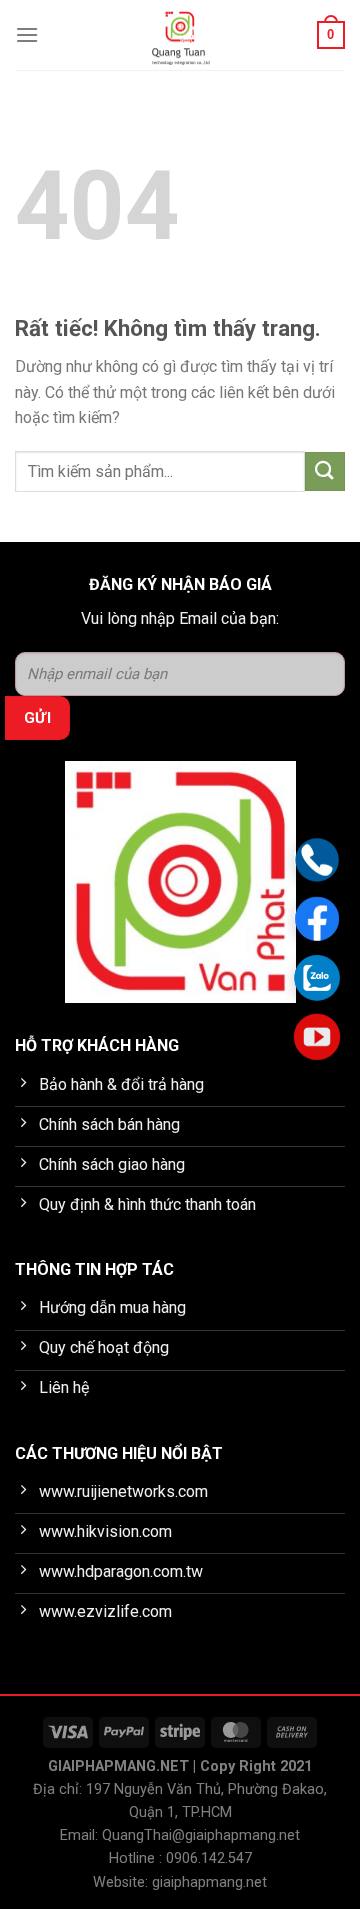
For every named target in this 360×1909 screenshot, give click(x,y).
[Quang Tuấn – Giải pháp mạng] (180, 35)
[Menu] (27, 34)
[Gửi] (325, 471)
